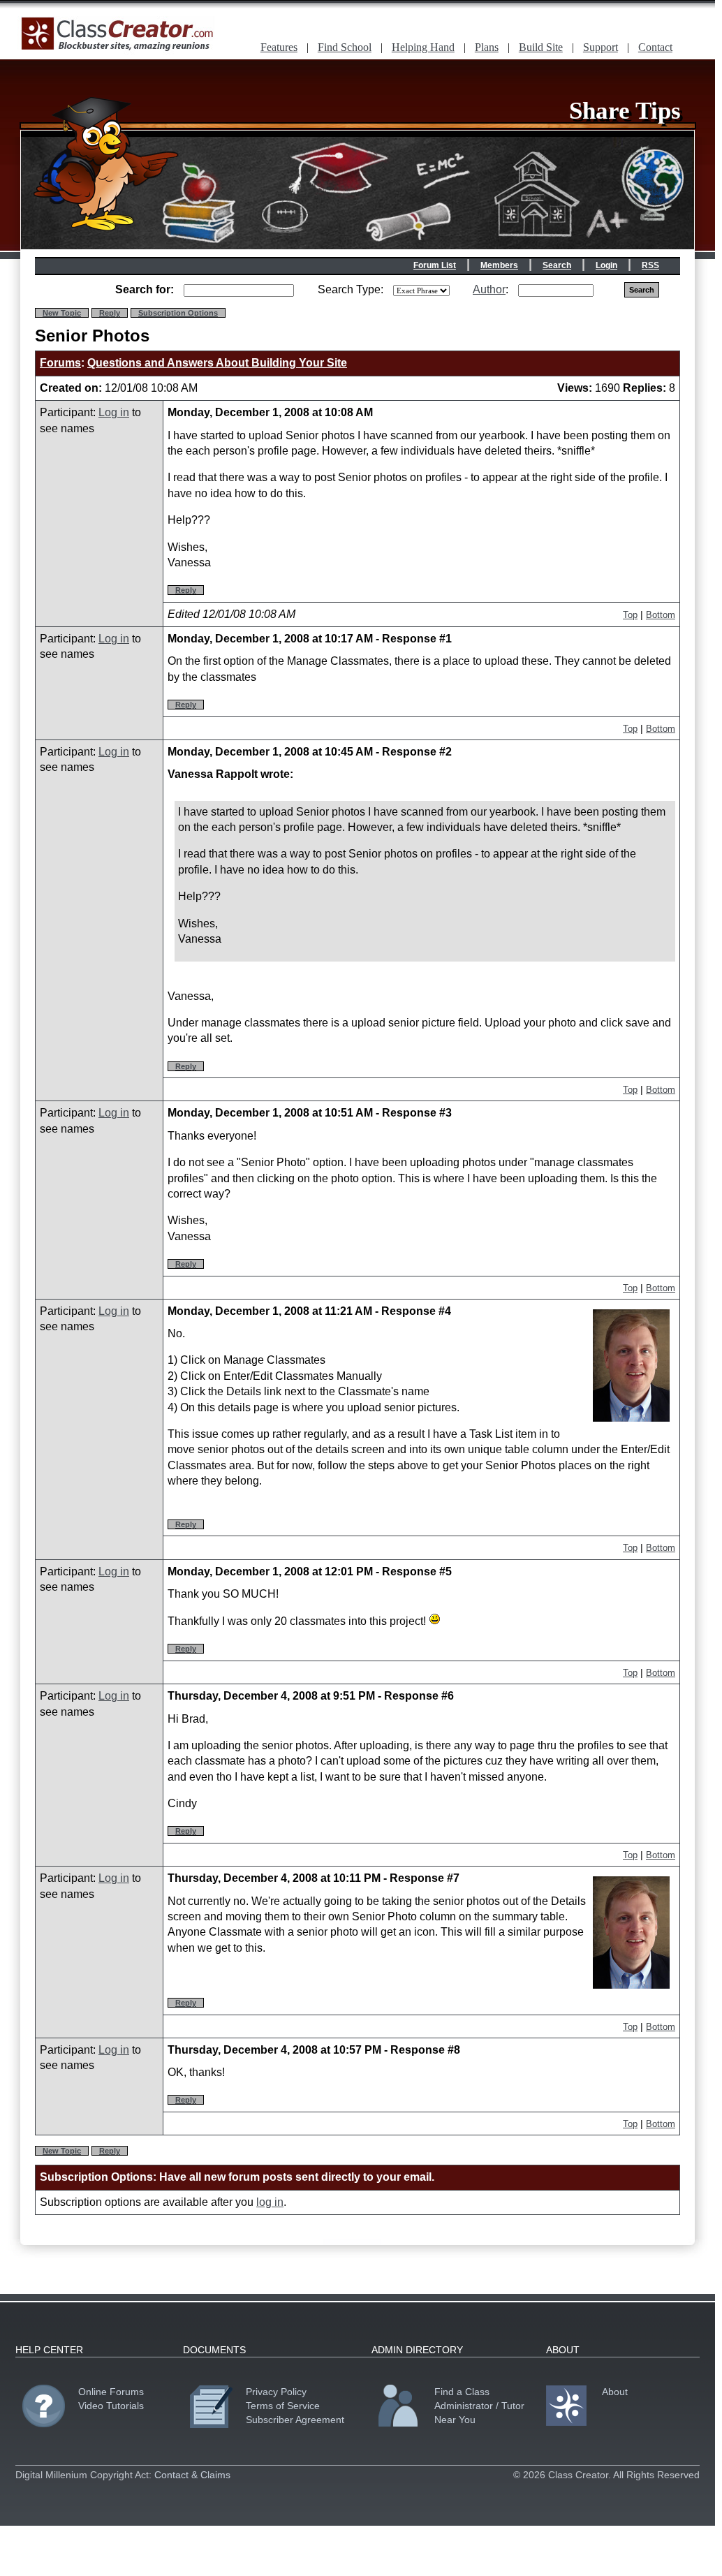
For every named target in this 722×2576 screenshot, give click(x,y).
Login (606, 265)
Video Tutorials (111, 2406)
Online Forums (111, 2392)
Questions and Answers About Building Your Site (217, 363)
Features (279, 47)
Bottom (661, 615)
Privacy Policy (276, 2392)
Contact (655, 47)
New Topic (62, 313)
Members (499, 265)
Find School (345, 47)
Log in (114, 412)
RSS (650, 265)
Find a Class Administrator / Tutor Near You (479, 2406)
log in (270, 2202)
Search (557, 265)
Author (489, 289)
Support (601, 47)
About (615, 2392)
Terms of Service (283, 2406)
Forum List (435, 265)
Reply (110, 313)
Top (630, 615)
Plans (487, 47)
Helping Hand (423, 47)
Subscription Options (178, 313)
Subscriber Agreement (295, 2420)
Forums (60, 363)
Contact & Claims (192, 2475)
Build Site (541, 47)
